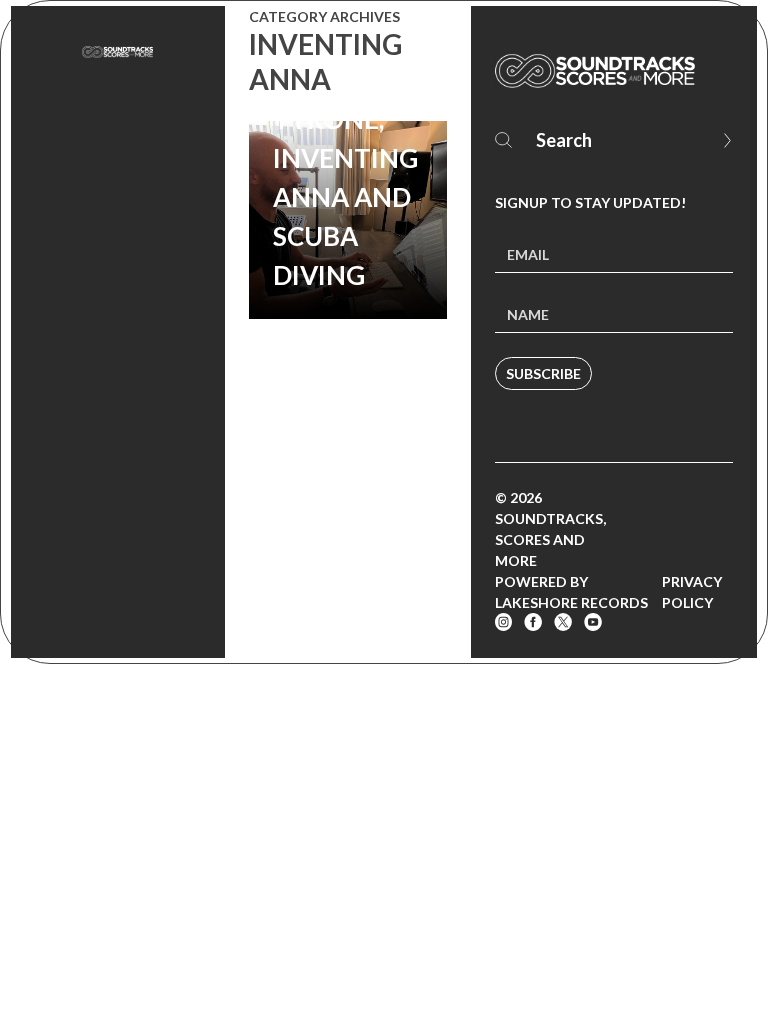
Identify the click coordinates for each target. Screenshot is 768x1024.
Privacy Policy (692, 592)
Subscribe (543, 373)
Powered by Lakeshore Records (571, 592)
